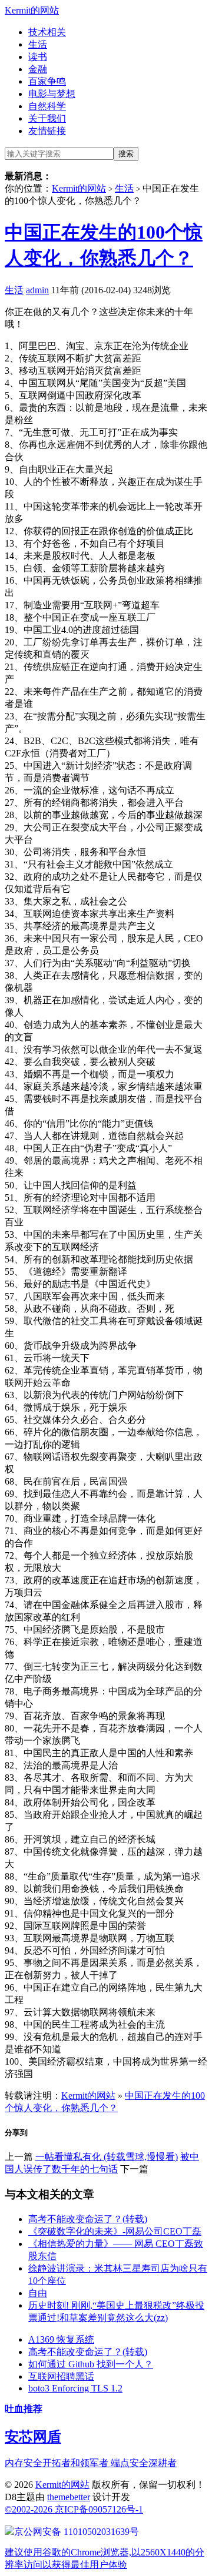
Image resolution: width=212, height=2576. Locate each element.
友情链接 (47, 131)
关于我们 (47, 118)
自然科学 (47, 106)
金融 (38, 69)
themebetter (69, 2497)
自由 (38, 2293)
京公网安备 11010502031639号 (77, 2532)
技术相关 (47, 32)
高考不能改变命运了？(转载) (88, 2219)
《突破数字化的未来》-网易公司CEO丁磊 (115, 2231)
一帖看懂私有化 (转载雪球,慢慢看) (107, 2157)
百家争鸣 (47, 81)
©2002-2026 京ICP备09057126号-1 (74, 2509)
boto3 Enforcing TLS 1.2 (75, 2388)
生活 (38, 44)
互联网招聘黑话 (61, 2376)
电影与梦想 (52, 94)
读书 (38, 57)
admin (37, 290)
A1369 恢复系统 (61, 2339)
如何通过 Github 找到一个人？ (91, 2364)
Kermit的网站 (32, 10)
